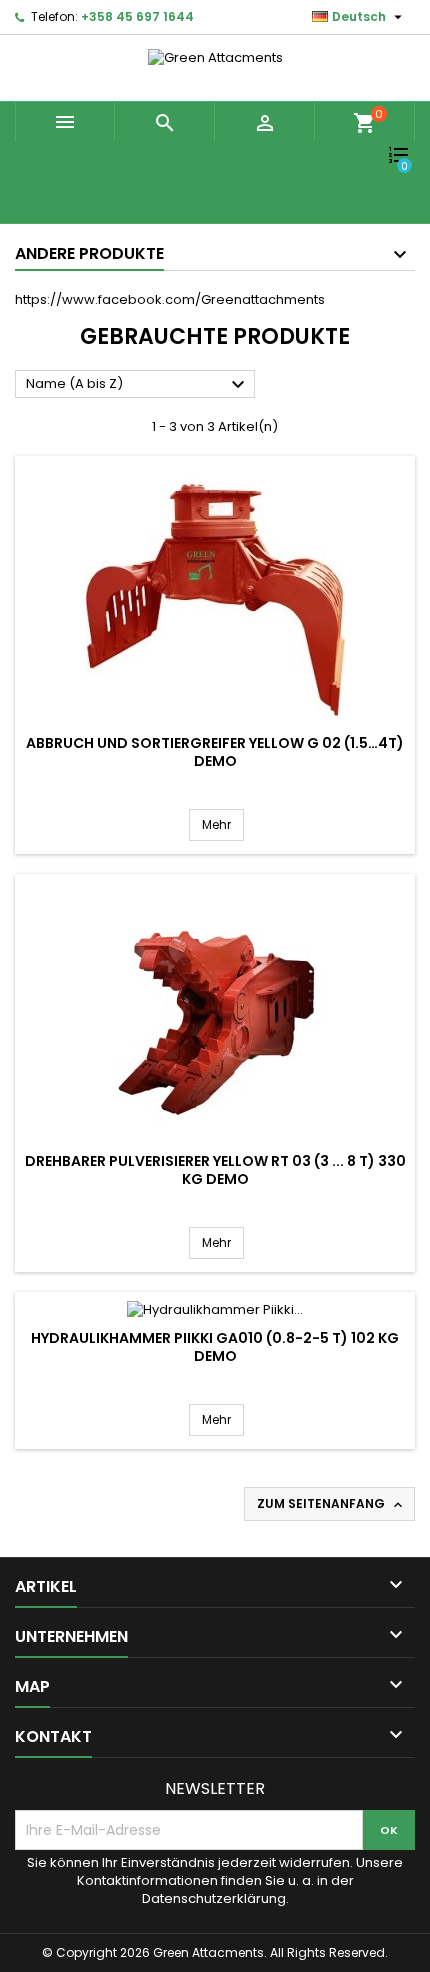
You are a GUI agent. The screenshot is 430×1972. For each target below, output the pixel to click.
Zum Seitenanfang (331, 1504)
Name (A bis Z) (138, 385)
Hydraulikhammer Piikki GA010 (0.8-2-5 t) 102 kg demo (215, 1347)
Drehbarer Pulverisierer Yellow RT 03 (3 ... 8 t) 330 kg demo (215, 1170)
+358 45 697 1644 (137, 16)
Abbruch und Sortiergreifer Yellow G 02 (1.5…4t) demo (215, 752)
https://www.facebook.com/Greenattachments (170, 299)
